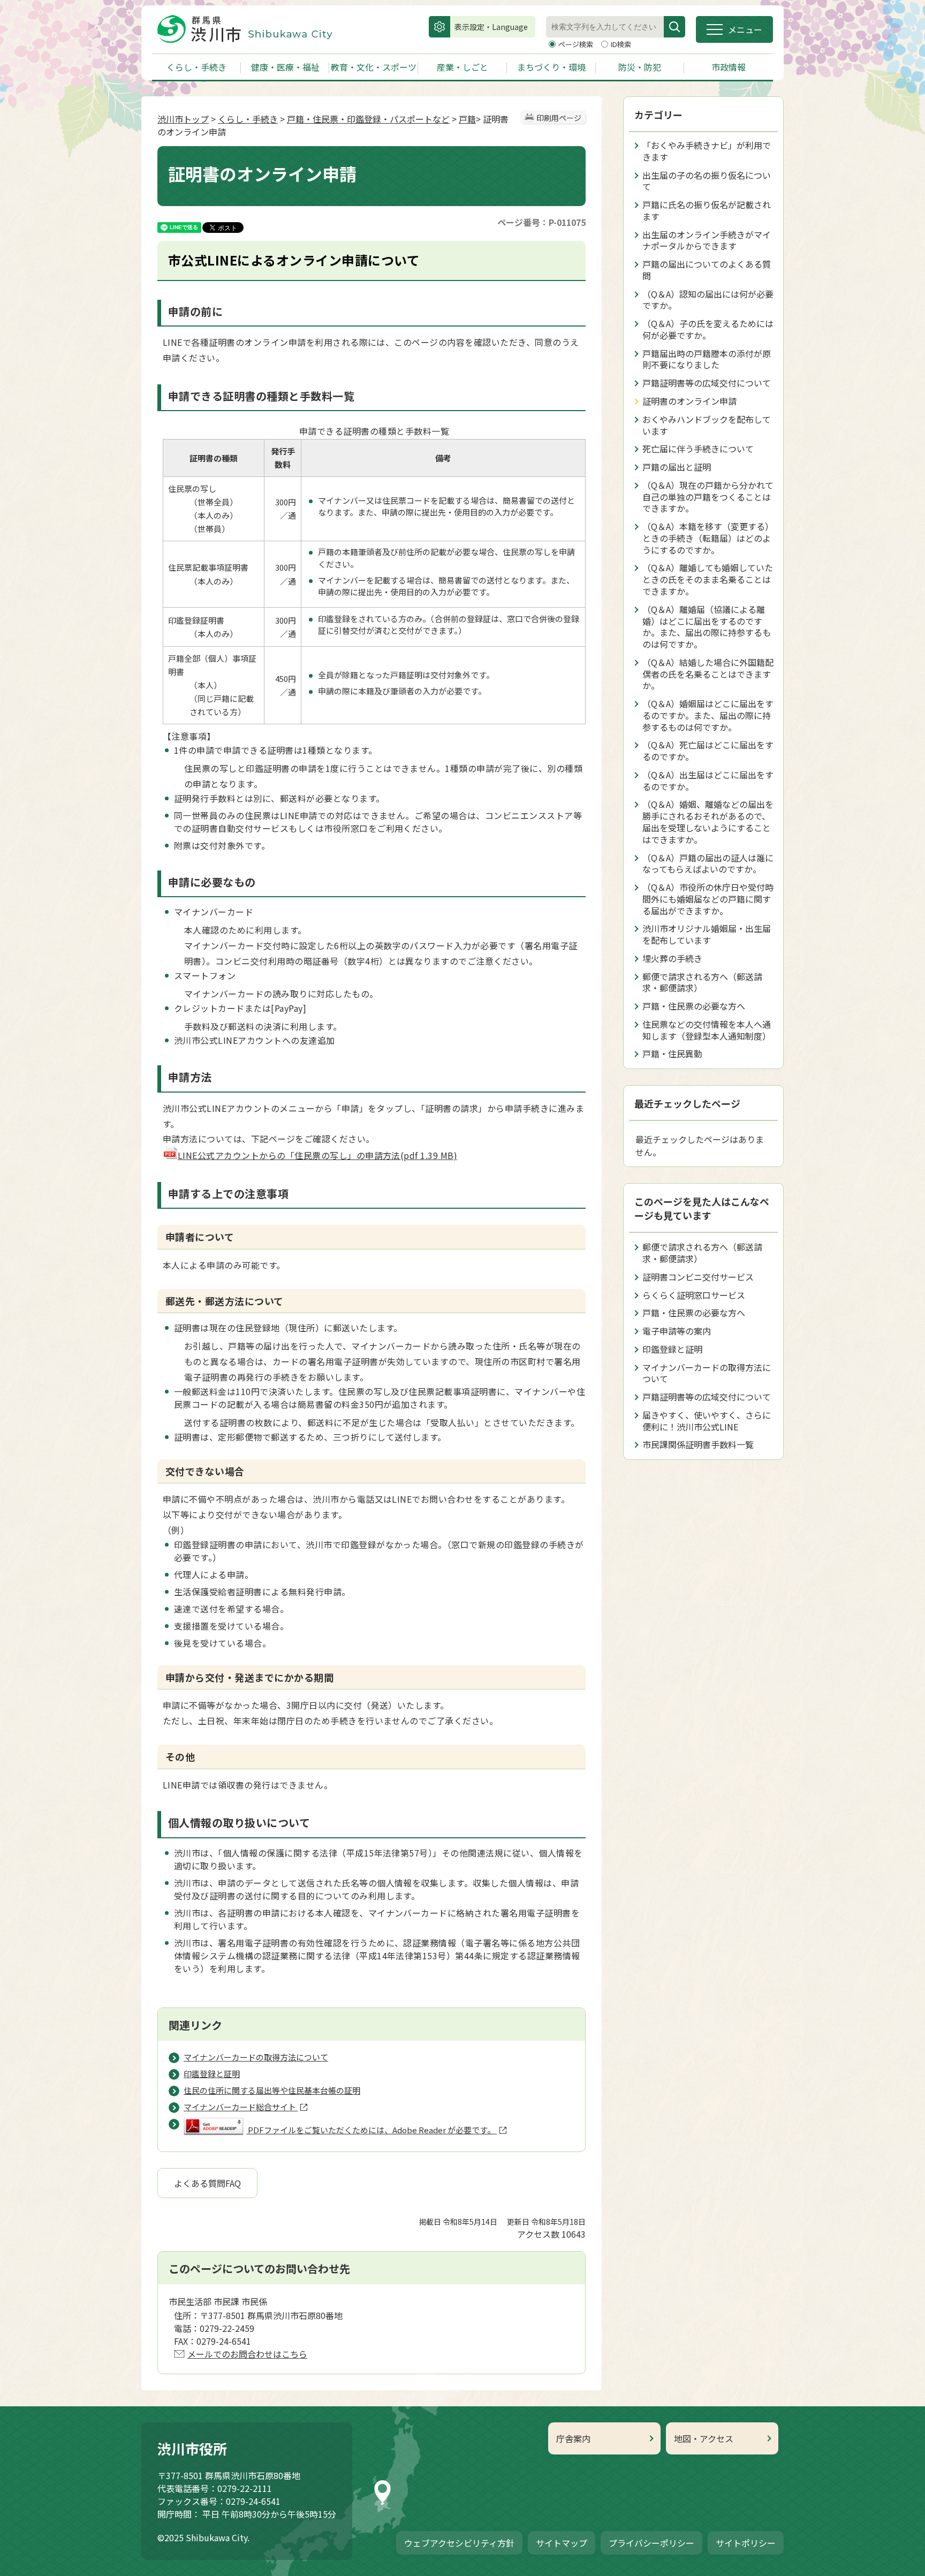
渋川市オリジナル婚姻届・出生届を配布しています (707, 934)
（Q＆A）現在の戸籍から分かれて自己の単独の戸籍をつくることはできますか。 (708, 497)
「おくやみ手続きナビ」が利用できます (707, 151)
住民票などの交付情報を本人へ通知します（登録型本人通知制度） (707, 1030)
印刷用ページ (559, 118)
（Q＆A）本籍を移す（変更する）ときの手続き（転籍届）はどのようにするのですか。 (708, 538)
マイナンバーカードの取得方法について (707, 1373)
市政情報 (729, 67)
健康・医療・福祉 (285, 67)
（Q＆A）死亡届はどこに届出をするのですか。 (708, 751)
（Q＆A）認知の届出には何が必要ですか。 (708, 300)
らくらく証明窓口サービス (694, 1295)
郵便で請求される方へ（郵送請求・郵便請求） (702, 982)
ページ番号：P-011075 (541, 222)
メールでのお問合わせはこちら (247, 2354)
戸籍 (467, 119)
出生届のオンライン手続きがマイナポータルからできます (707, 240)
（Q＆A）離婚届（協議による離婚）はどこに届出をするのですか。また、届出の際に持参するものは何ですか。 (707, 627)
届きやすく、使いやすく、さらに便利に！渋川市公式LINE (707, 1421)
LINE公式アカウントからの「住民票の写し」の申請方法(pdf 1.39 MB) (317, 1155)
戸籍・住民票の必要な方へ (694, 1006)
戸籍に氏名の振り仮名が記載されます (707, 210)
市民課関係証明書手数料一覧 (698, 1444)
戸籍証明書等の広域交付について (707, 383)
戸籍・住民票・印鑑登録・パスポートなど (368, 119)
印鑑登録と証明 (672, 1349)
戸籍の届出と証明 (677, 467)
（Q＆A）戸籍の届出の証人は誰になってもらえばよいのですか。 (708, 863)
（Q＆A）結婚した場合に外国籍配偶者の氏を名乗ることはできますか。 (708, 674)
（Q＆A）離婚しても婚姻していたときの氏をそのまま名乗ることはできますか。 (708, 579)
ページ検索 (577, 44)
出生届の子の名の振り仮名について (707, 181)
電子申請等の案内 (677, 1331)
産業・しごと (462, 67)
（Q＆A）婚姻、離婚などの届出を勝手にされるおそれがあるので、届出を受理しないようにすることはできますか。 (708, 821)
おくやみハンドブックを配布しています (707, 425)
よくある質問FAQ (207, 2183)
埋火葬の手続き (672, 958)
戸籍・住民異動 (672, 1054)
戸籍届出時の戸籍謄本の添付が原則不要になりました (707, 359)
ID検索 (621, 44)
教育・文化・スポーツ (374, 67)
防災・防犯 (640, 67)
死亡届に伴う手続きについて (698, 449)
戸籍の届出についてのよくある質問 (707, 270)
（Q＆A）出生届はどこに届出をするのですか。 (708, 781)
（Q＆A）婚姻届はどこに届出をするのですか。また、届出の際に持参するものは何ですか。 (708, 715)
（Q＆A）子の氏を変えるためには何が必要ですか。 (708, 329)
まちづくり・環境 (551, 67)
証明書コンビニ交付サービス (698, 1277)
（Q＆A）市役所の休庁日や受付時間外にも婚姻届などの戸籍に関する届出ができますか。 (708, 899)
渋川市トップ (183, 119)
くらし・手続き (196, 67)
